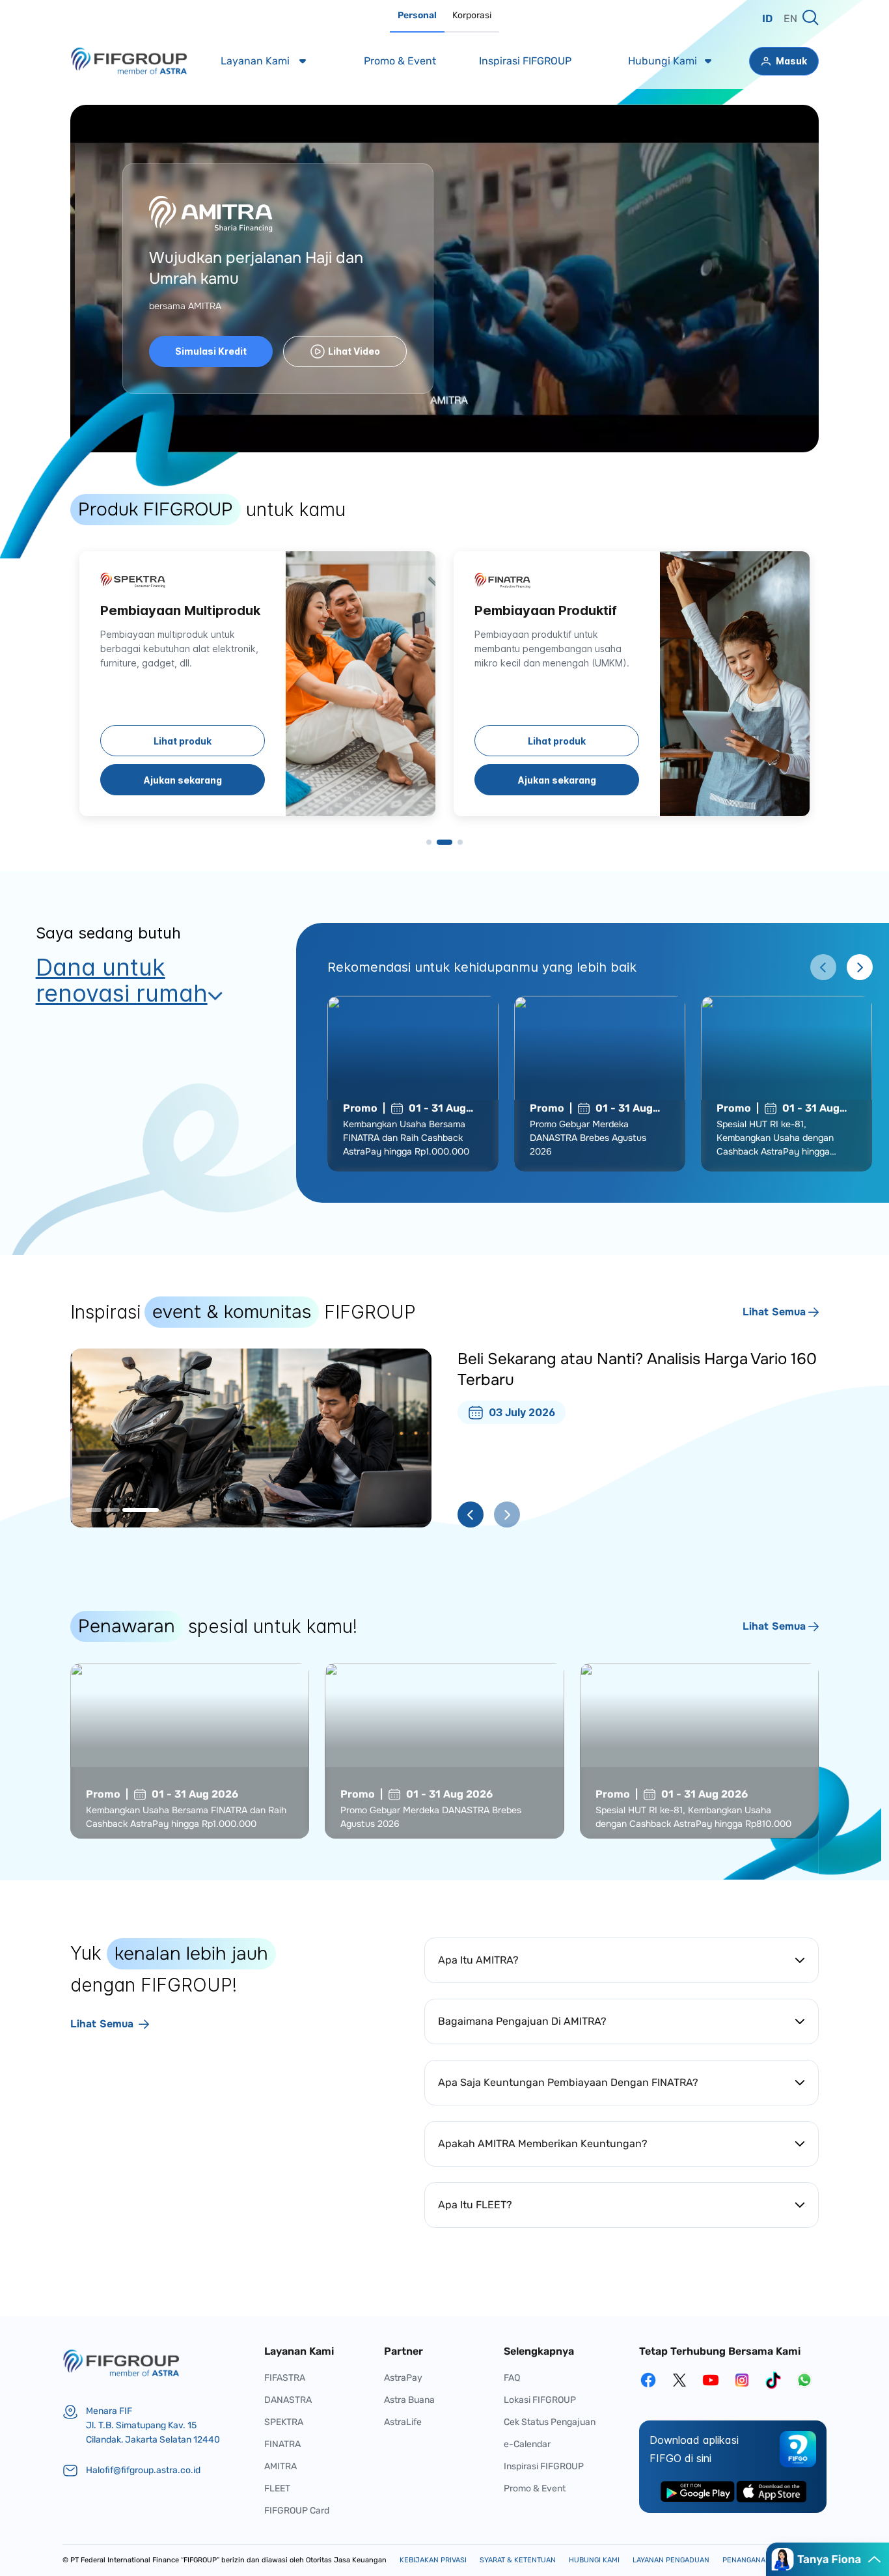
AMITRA (280, 2466)
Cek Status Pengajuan (550, 2422)
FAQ (512, 2378)
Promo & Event (535, 2488)
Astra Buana (409, 2400)
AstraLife (403, 2422)
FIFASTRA (285, 2378)
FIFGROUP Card (297, 2511)
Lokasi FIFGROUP (540, 2400)
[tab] (417, 16)
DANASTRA (288, 2400)
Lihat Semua (774, 1312)
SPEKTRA (284, 2422)
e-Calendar (527, 2444)
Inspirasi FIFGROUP (544, 2466)
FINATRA (282, 2444)
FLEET (277, 2488)
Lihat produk (183, 741)
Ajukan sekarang (183, 780)
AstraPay (403, 2378)
